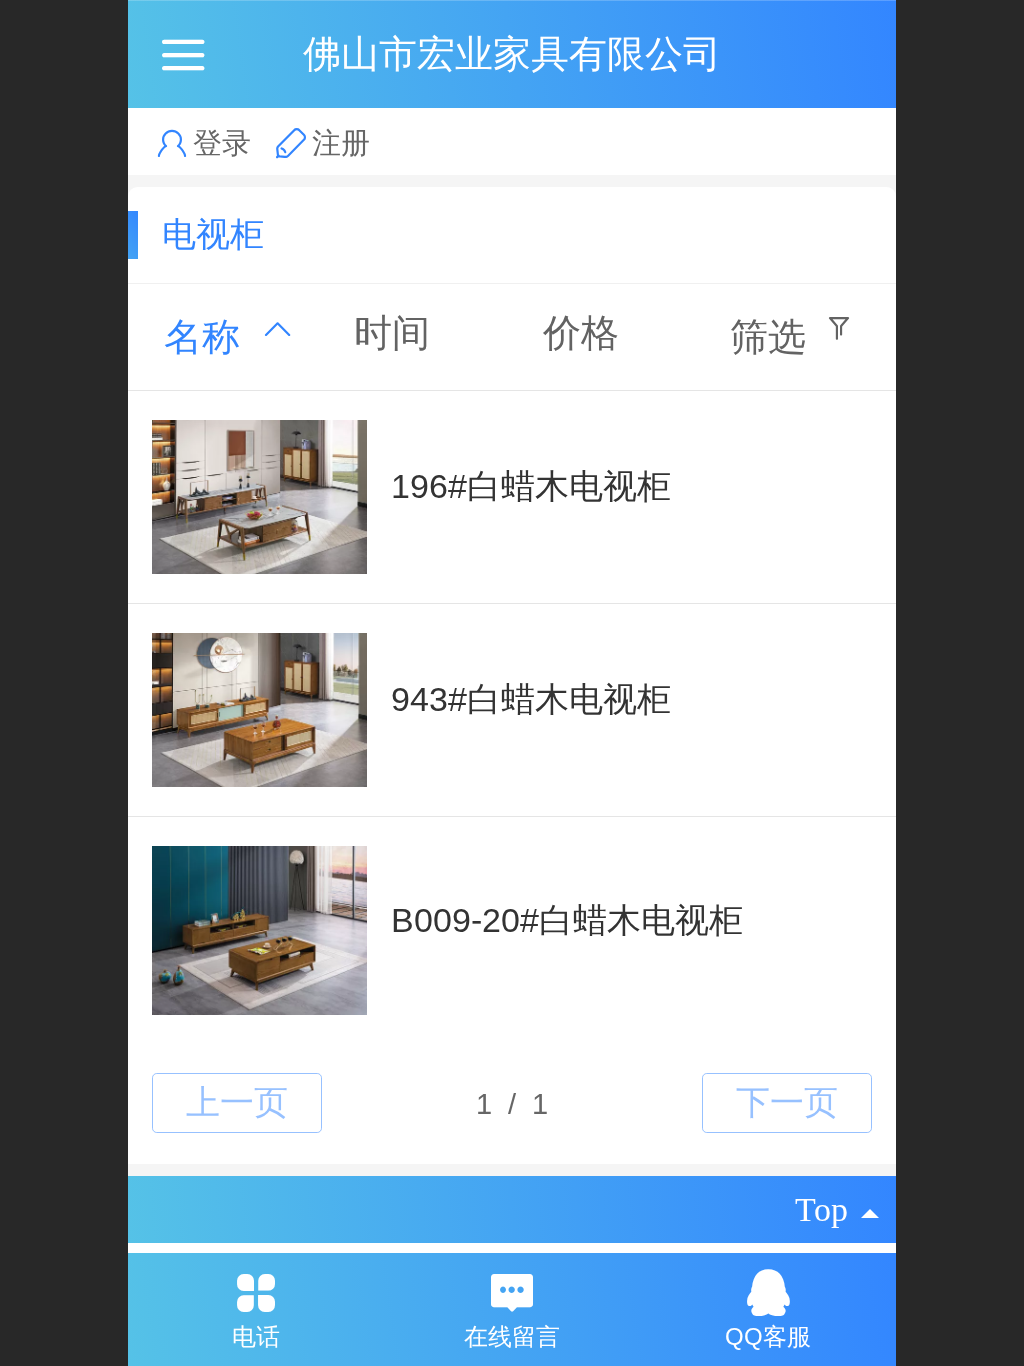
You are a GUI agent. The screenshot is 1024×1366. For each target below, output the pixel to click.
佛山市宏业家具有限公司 (512, 53)
